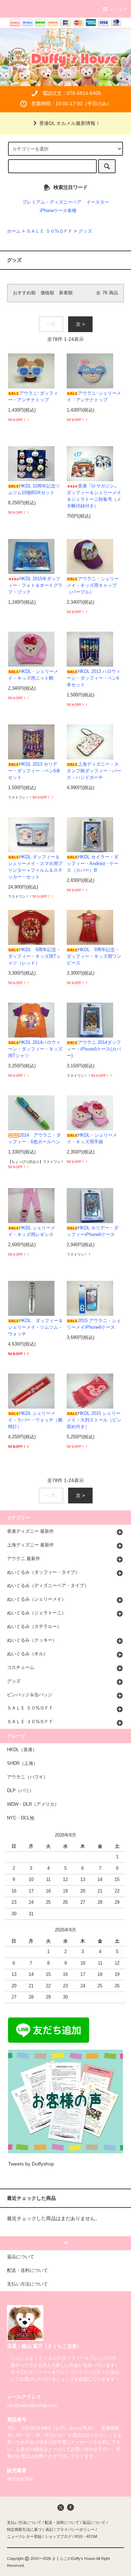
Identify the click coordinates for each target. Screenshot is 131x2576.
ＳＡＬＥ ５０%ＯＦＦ (49, 231)
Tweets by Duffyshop (31, 2164)
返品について (94, 2522)
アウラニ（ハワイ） (27, 1777)
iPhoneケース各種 (58, 211)
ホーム (14, 231)
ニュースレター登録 (24, 2536)
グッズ (85, 231)
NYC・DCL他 (21, 1818)
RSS (79, 2536)
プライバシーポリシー (75, 2529)
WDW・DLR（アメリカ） (33, 1804)
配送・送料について (62, 2522)
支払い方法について (24, 2522)
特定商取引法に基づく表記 (30, 2529)
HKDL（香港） (22, 1750)
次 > (80, 324)
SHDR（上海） (22, 1763)
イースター (98, 202)
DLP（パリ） (20, 1791)
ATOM (92, 2536)
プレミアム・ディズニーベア (52, 202)
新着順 (66, 293)
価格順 (47, 293)
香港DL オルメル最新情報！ (70, 123)
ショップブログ (58, 2536)
